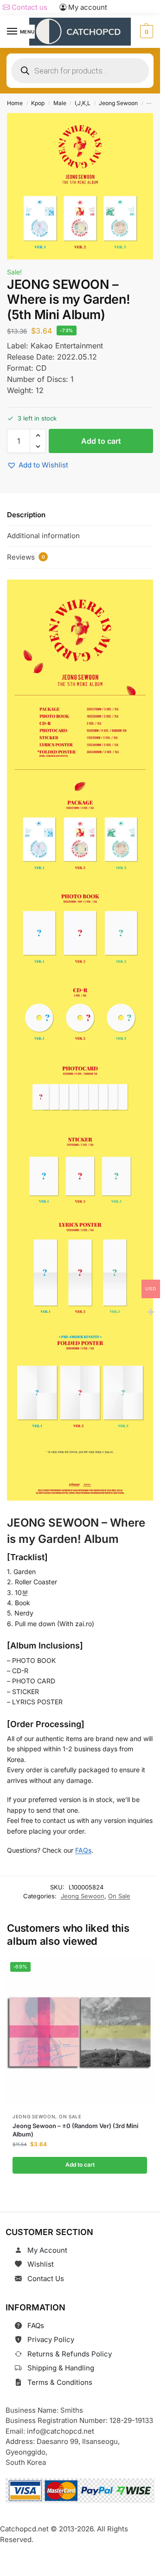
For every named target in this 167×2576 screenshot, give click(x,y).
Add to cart (101, 441)
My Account (47, 2250)
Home (15, 103)
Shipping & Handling (61, 2368)
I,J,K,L (83, 103)
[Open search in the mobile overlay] (80, 71)
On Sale (119, 1896)
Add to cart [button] (80, 2165)
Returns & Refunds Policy (70, 2354)
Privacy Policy (51, 2339)
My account (87, 7)
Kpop (38, 103)
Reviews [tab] (26, 557)
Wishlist (41, 2264)
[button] (145, 32)
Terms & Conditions (60, 2382)
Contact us (29, 7)
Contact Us (46, 2279)
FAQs (83, 1850)
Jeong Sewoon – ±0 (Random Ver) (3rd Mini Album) (75, 2130)
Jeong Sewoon (118, 103)
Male (60, 103)
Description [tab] (26, 515)
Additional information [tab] (43, 536)
